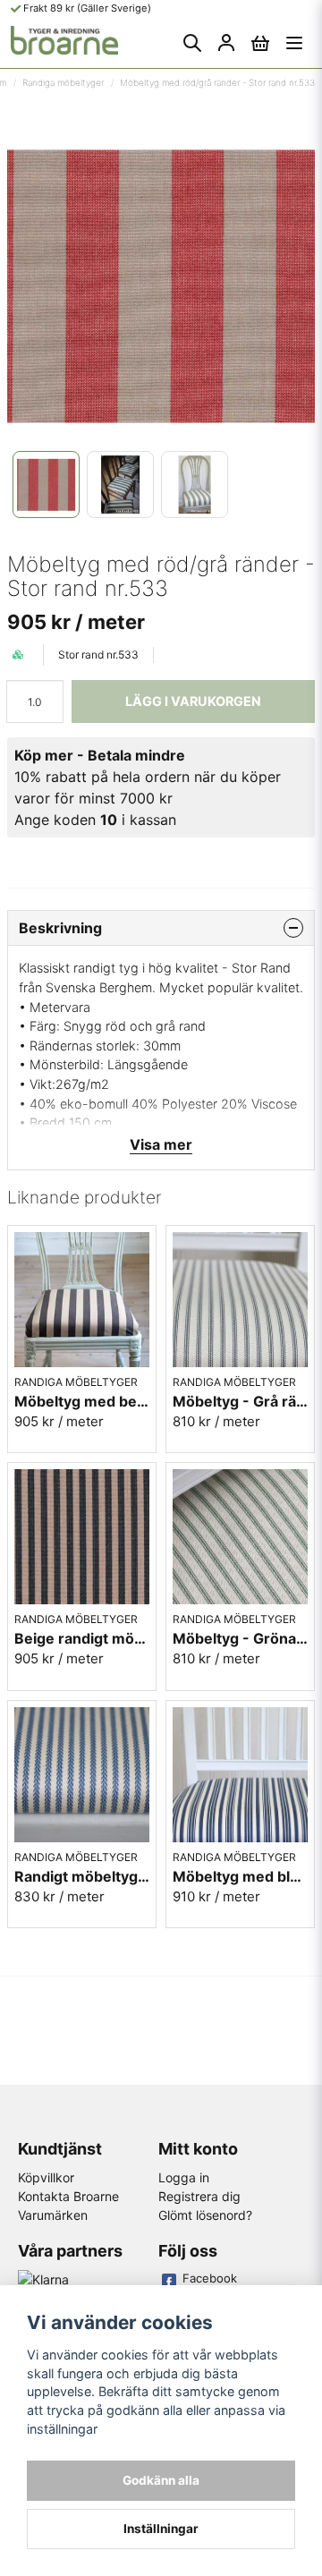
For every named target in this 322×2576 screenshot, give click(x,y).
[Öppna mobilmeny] (294, 43)
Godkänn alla (161, 2480)
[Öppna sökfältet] (192, 43)
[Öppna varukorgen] (260, 43)
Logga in (184, 2177)
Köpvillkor (46, 2177)
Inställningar (161, 2529)
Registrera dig (199, 2196)
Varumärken (53, 2215)
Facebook (210, 2278)
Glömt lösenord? (205, 2215)
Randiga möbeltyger (63, 82)
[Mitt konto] (226, 43)
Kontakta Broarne (68, 2196)
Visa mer (161, 1144)
